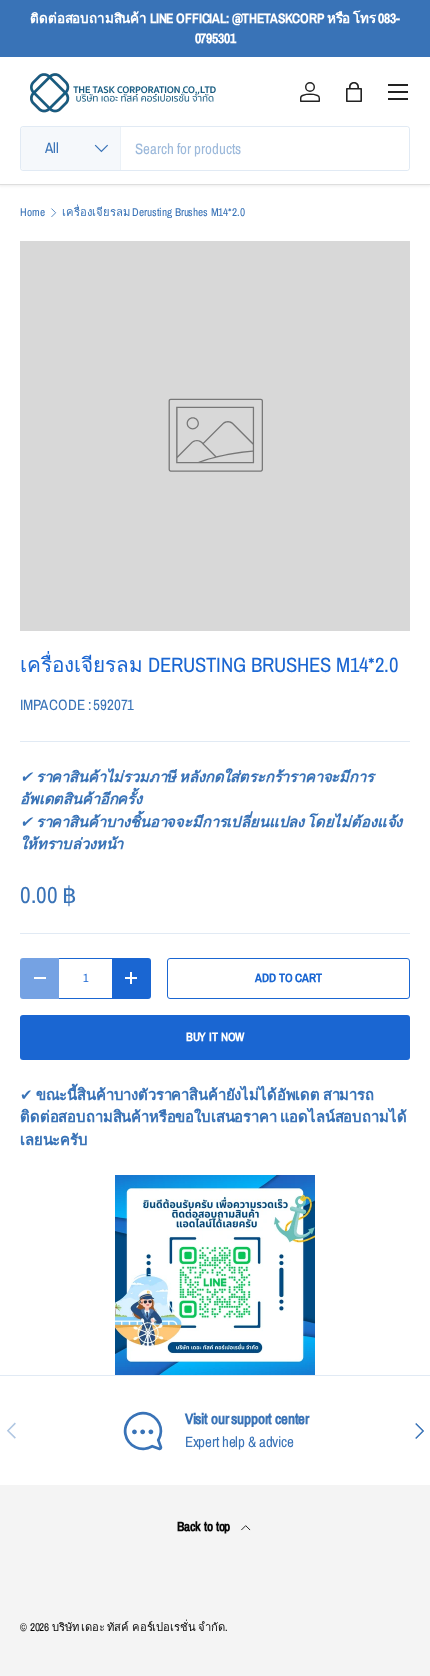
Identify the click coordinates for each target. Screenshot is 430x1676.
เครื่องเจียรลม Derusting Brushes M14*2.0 (153, 212)
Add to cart (288, 978)
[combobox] (215, 148)
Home (32, 212)
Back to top (205, 1526)
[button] (354, 92)
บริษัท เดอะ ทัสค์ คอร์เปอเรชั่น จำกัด (138, 1627)
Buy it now (215, 1037)
